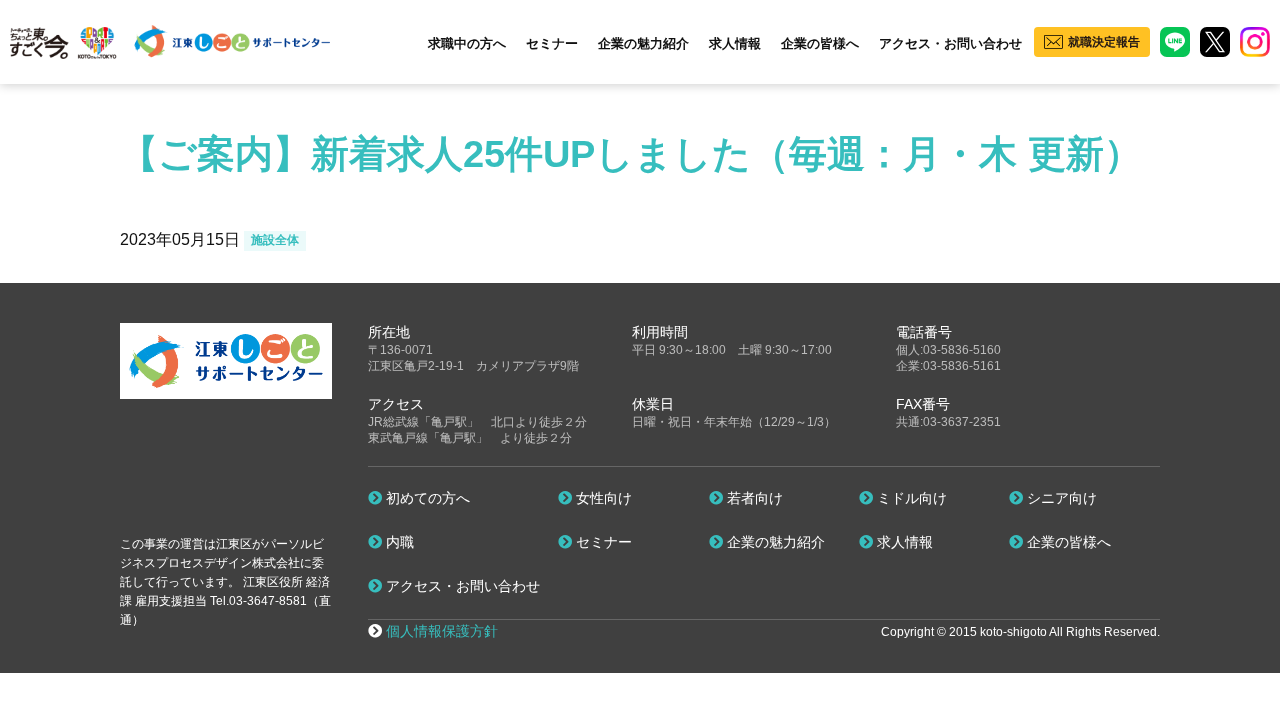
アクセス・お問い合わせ (950, 43)
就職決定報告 (1104, 42)
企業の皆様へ (820, 43)
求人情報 (735, 43)
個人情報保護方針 (442, 631)
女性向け (602, 498)
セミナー (552, 43)
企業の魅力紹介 (643, 43)
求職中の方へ (467, 43)
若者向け (753, 498)
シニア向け (1060, 498)
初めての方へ (426, 498)
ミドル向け (910, 498)
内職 (398, 542)
